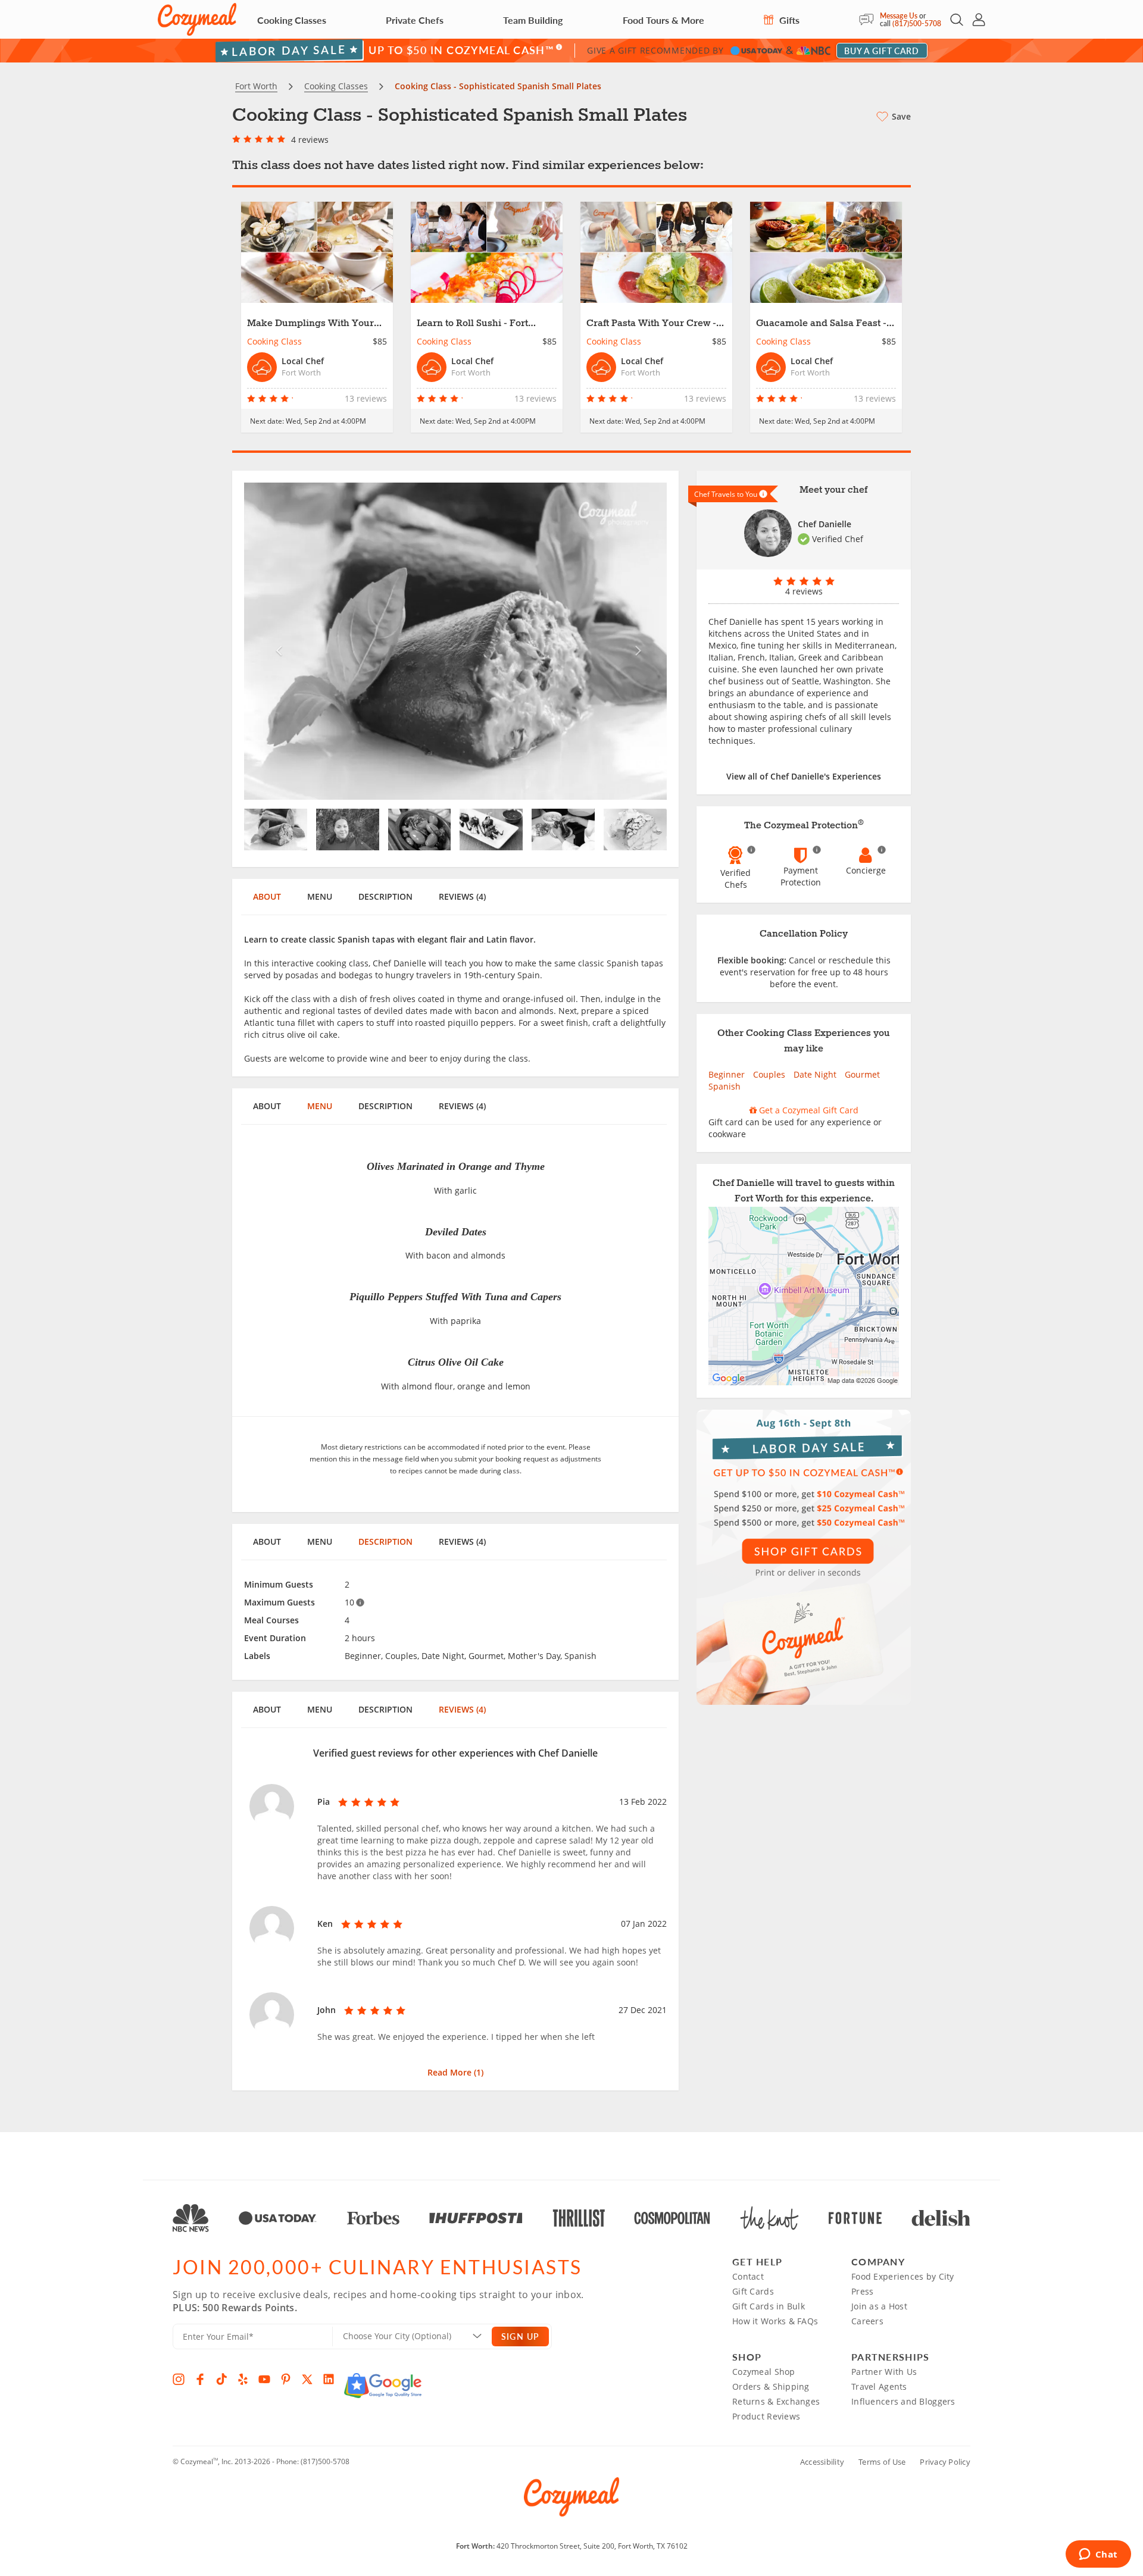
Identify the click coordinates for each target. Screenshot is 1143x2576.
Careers (867, 2321)
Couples (769, 1074)
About (267, 896)
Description (385, 896)
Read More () (455, 2072)
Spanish (724, 1086)
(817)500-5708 (917, 24)
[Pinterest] (286, 2379)
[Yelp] (243, 2379)
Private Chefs (415, 20)
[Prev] (276, 641)
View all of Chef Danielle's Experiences (804, 776)
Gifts (788, 20)
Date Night (815, 1074)
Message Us (899, 16)
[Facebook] (200, 2379)
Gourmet (862, 1074)
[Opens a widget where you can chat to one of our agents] (1098, 2555)
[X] (307, 2379)
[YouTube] (264, 2379)
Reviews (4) (462, 896)
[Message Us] (869, 20)
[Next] (635, 641)
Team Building (533, 20)
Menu (320, 896)
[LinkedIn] (329, 2379)
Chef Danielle (825, 524)
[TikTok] (221, 2379)
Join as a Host (879, 2306)
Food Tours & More (663, 20)
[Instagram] (179, 2379)
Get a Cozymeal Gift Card (808, 1110)
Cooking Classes (292, 20)
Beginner (727, 1074)
